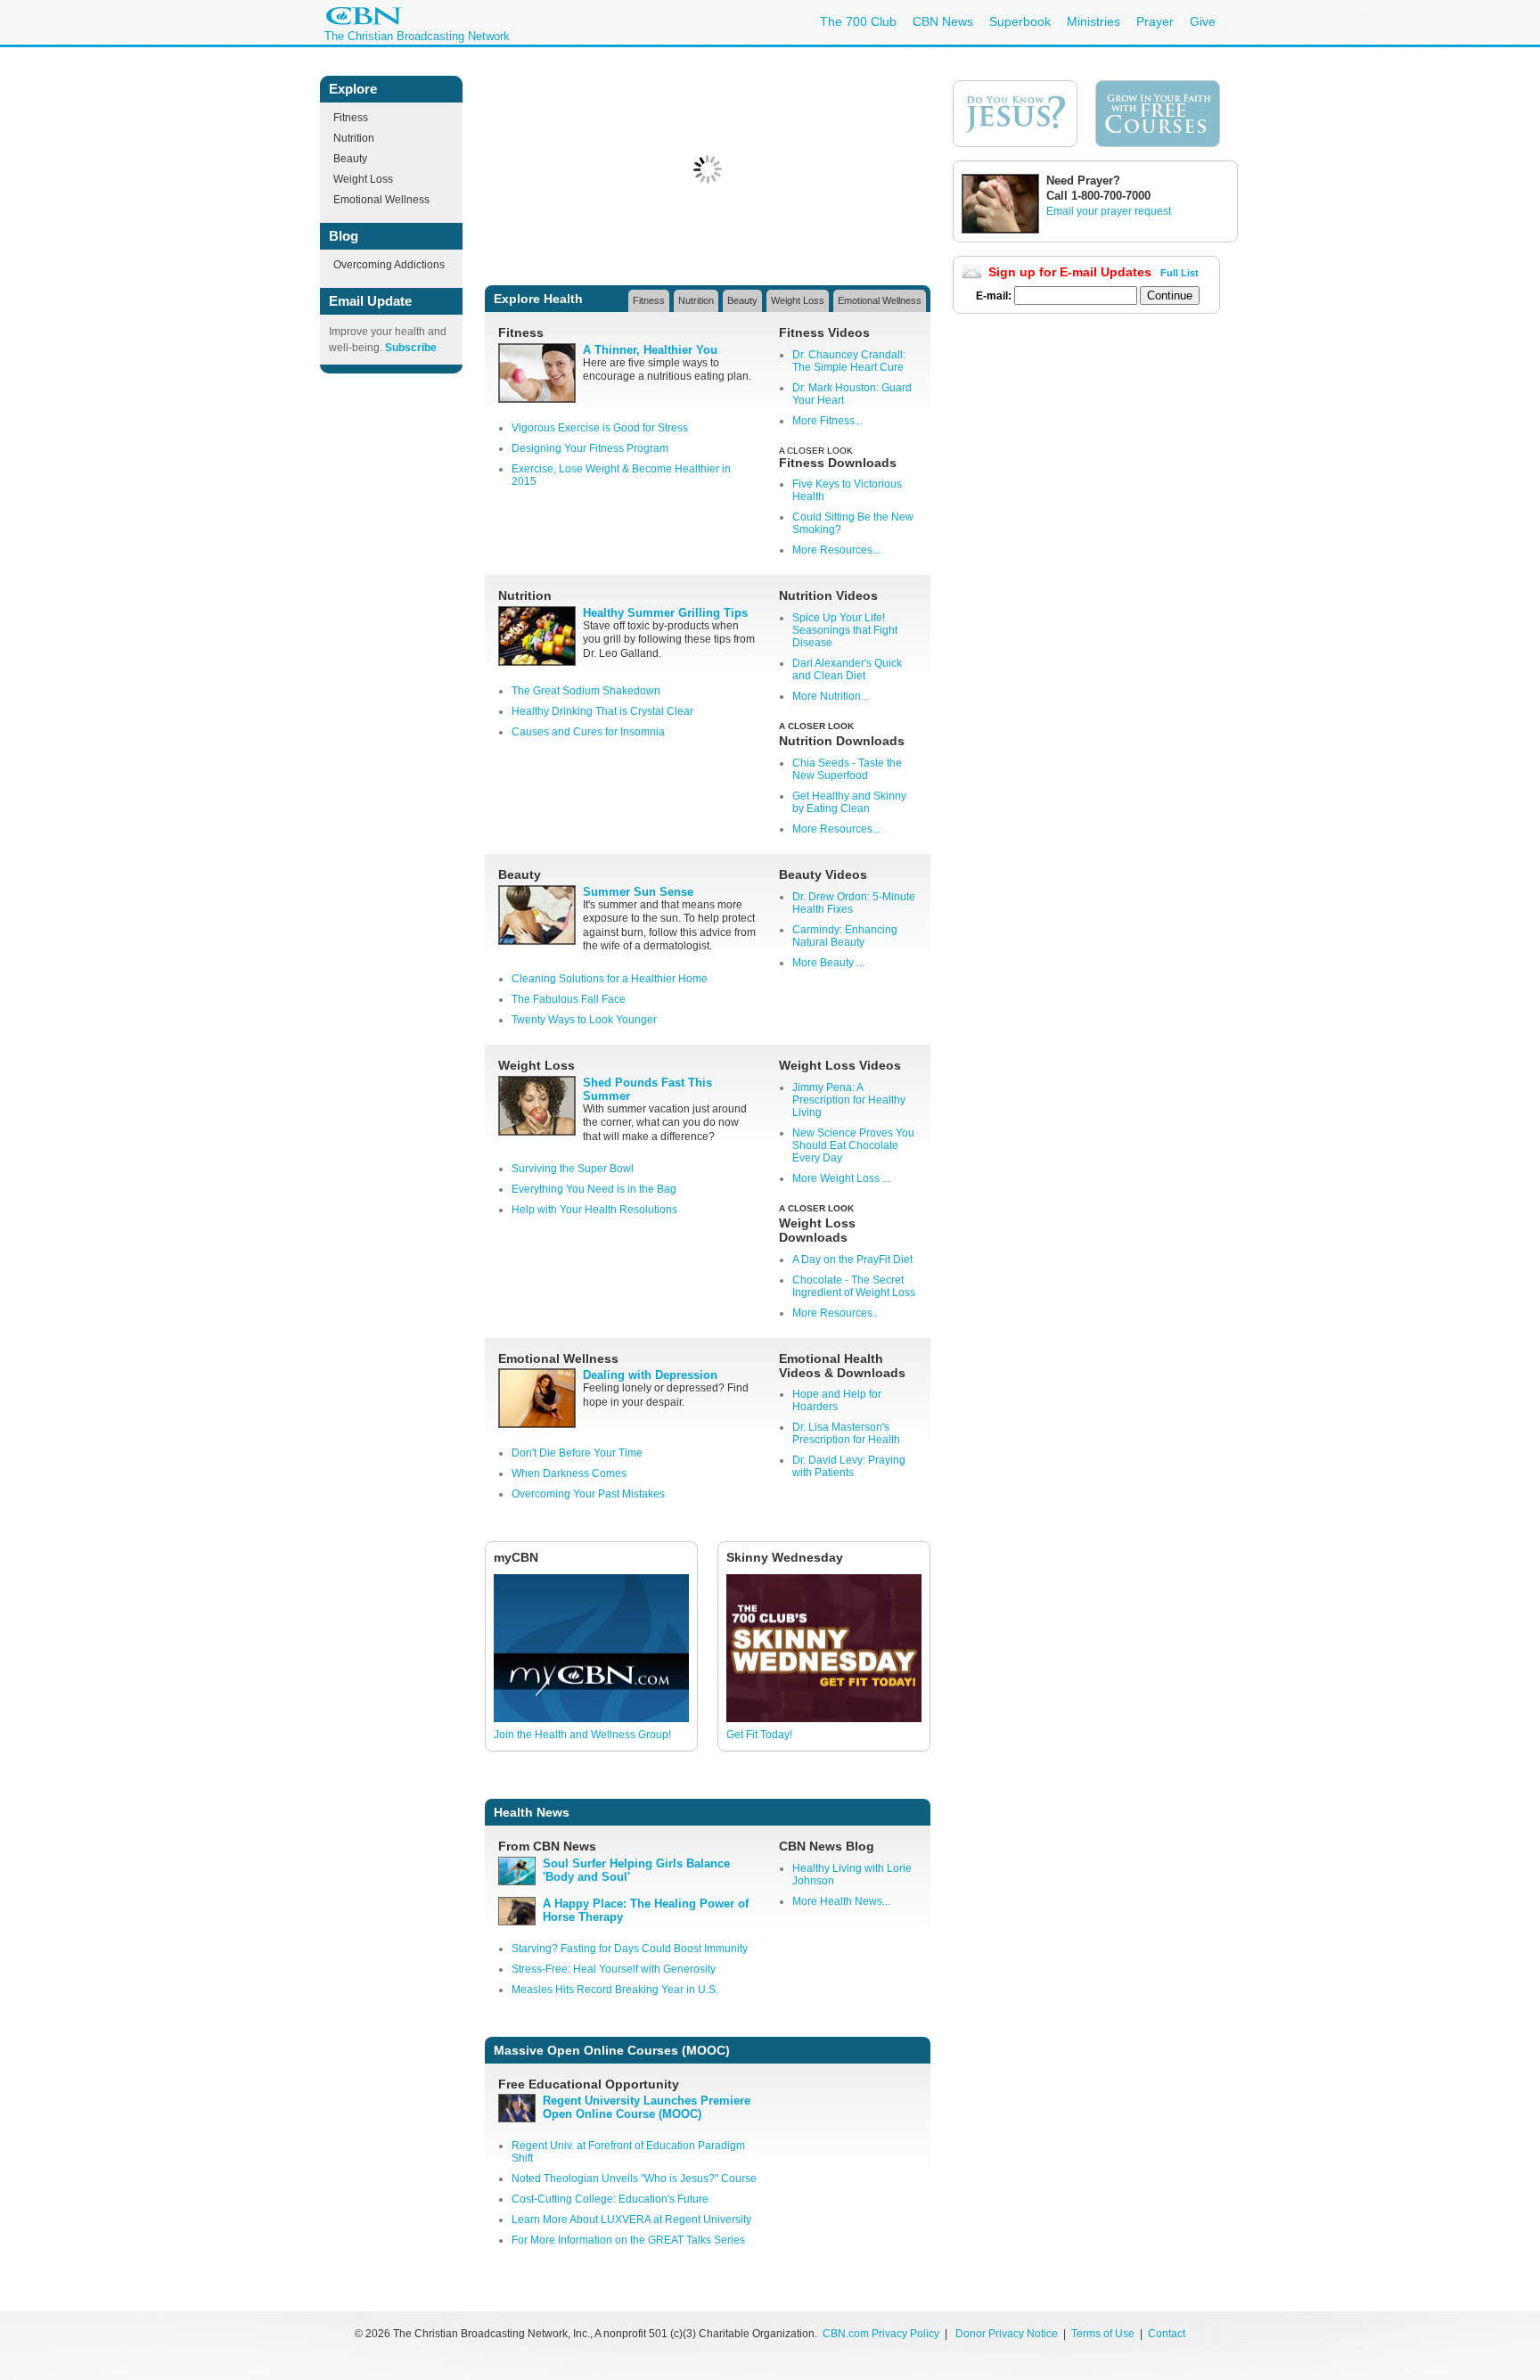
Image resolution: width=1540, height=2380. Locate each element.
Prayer (1155, 21)
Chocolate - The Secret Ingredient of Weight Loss (854, 1286)
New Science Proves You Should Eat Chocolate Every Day (853, 1145)
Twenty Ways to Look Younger (584, 1020)
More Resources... (836, 550)
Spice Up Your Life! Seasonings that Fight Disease (845, 630)
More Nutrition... (831, 696)
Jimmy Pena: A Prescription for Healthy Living (849, 1100)
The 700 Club (858, 21)
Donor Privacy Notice (1007, 2334)
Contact (1167, 2334)
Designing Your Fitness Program (590, 448)
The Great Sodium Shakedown (586, 691)
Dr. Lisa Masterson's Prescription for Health (846, 1433)
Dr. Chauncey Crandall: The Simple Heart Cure (849, 361)
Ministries (1094, 21)
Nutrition (354, 138)
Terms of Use (1104, 2334)
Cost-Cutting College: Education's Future (610, 2199)
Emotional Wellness (381, 200)
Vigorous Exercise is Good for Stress (600, 428)
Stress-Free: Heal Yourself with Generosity (614, 1969)
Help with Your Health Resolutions (594, 1210)
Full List (1180, 273)
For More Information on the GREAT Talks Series (628, 2240)
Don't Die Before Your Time (577, 1453)
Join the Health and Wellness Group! (582, 1735)
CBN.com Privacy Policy (881, 2334)
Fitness (351, 118)
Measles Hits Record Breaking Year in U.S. (615, 1990)
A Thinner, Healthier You (650, 350)
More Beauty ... (828, 963)
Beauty (350, 159)
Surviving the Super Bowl (573, 1169)
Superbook (1020, 21)
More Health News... (841, 1901)
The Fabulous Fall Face (569, 999)
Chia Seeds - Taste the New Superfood (847, 769)
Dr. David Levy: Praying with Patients (849, 1466)
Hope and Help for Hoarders (837, 1400)
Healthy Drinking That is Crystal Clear (602, 711)
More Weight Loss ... (841, 1178)
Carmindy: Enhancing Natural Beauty (845, 936)
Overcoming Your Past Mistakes (588, 1494)
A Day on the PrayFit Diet (852, 1260)
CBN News (943, 21)
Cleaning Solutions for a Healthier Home (610, 979)
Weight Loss (363, 179)
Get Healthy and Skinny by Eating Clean (849, 802)
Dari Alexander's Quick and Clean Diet (847, 669)
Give (1203, 21)
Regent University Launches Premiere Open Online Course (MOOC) (647, 2107)
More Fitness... (827, 421)
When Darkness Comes (569, 1473)
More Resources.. (835, 1313)
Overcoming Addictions (389, 265)
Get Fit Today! (759, 1735)
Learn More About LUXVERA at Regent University (631, 2220)
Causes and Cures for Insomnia (588, 732)
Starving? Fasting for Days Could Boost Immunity (630, 1949)
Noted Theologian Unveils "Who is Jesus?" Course (634, 2179)
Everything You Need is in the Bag (594, 1189)
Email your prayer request (1109, 211)
